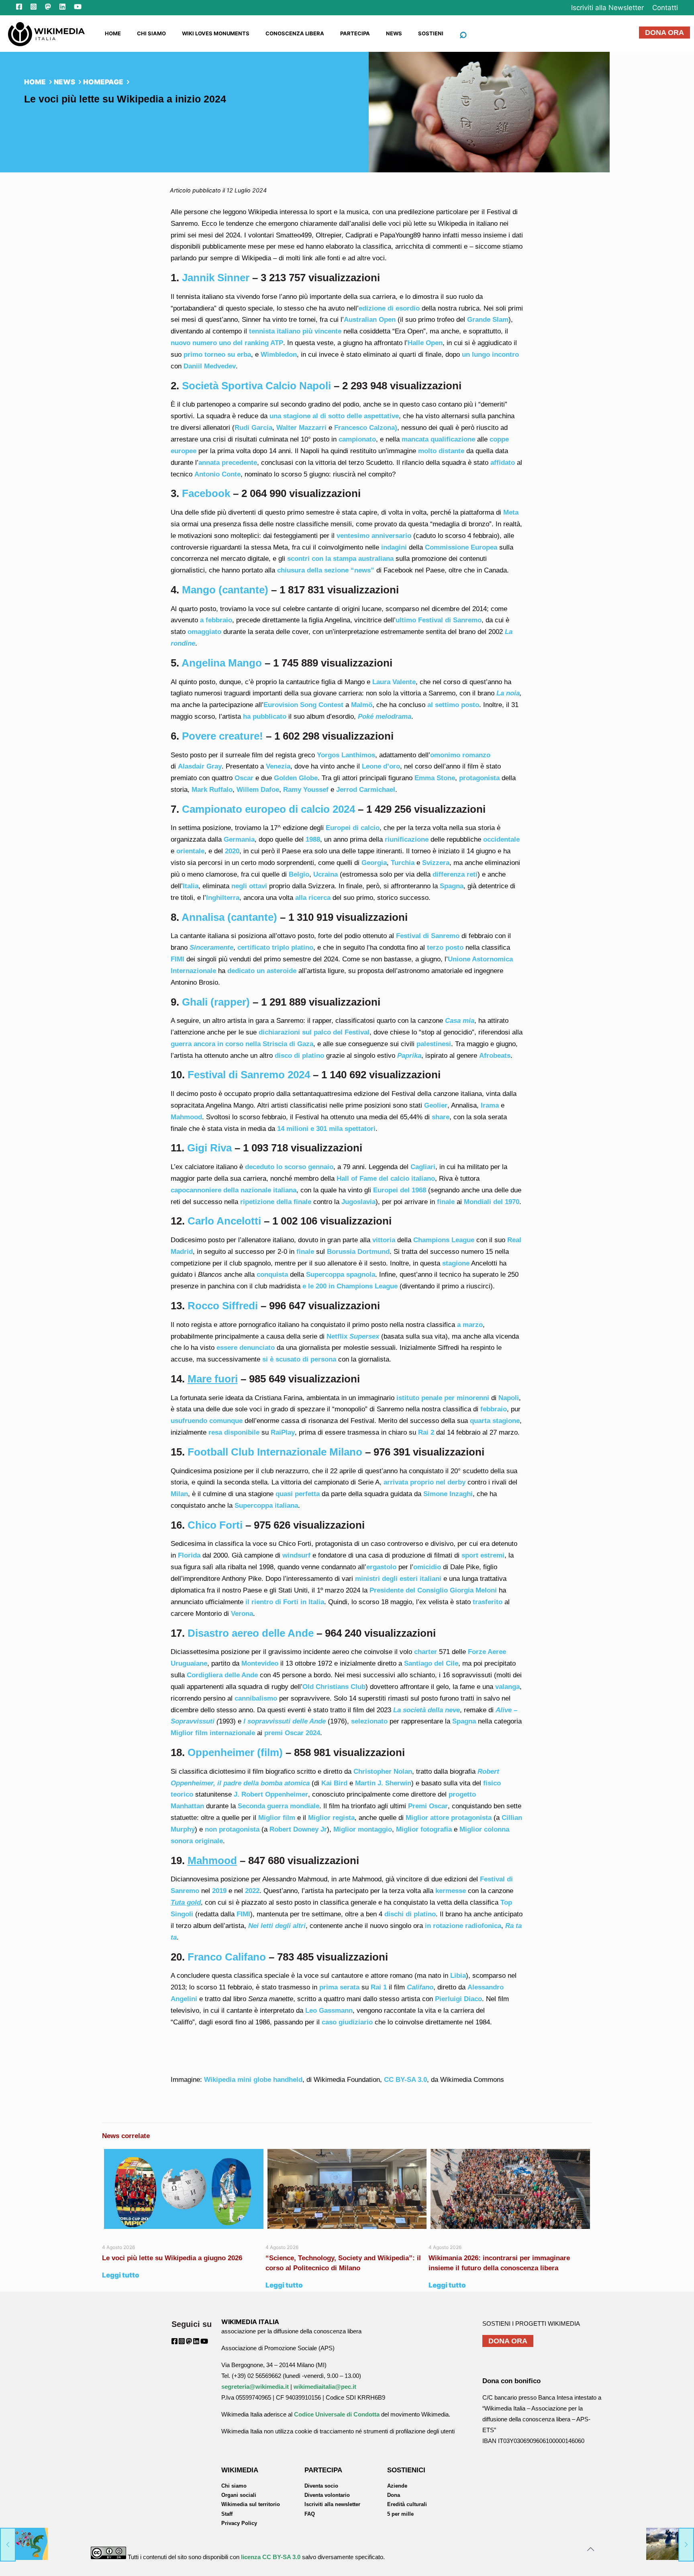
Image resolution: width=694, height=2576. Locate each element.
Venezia (278, 766)
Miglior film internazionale (213, 1733)
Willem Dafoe (258, 790)
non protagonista (232, 1829)
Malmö (362, 705)
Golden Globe (296, 778)
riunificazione (407, 839)
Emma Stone (435, 778)
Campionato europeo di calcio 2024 (268, 809)
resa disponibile (234, 1432)
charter (426, 1652)
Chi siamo (234, 2486)
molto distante (441, 451)
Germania (239, 839)
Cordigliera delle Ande (222, 1675)
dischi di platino (410, 1914)
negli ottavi (250, 886)
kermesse (451, 1891)
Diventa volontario (327, 2495)
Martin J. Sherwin (383, 1783)
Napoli (509, 1398)
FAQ (310, 2514)
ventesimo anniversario (374, 536)
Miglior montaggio (363, 1829)
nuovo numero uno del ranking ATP (227, 343)
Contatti (665, 8)
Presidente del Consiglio (409, 1590)
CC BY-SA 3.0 (405, 2080)
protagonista (479, 778)
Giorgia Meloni (473, 1590)
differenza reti (455, 874)
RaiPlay (283, 1432)
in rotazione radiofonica (463, 1926)
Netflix (337, 1336)
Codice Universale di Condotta (337, 2414)
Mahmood (186, 1117)
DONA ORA (664, 33)
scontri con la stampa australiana (340, 559)
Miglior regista (331, 1818)
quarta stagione (495, 1421)
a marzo (470, 1325)
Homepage (103, 82)
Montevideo (260, 1663)
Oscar (244, 778)
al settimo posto (453, 705)
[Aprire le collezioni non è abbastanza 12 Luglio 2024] (670, 2544)
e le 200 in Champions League (350, 1286)
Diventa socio (321, 2486)
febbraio (494, 1409)
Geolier (436, 1105)
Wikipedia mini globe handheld (253, 2080)
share (441, 1117)
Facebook (206, 493)
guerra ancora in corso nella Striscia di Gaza (242, 1044)
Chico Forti (215, 1525)
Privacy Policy (239, 2523)
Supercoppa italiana (266, 1506)
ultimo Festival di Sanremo (439, 620)
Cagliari (423, 1167)
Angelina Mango (222, 663)
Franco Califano (227, 1957)
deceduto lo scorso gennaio (289, 1167)
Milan (179, 1494)
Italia (191, 886)
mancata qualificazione (438, 439)
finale (446, 1202)
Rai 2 (426, 1432)
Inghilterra (223, 898)
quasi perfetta (298, 1494)
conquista (272, 1275)
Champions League (445, 1240)
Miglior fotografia (423, 1829)
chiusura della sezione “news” (326, 570)
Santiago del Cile (431, 1663)
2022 (252, 1891)
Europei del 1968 (400, 1190)
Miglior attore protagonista (449, 1818)
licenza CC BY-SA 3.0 (271, 2557)
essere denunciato (246, 1348)
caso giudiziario (347, 2022)
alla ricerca (313, 898)
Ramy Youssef (306, 790)
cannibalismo (256, 1698)
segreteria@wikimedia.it (255, 2387)
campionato (357, 439)
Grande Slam (488, 320)
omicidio (427, 1567)
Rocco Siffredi (223, 1306)
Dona (394, 2495)
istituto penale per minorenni (443, 1398)
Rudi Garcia (253, 428)
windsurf (296, 1555)
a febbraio (216, 620)
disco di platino (299, 1056)
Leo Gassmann (329, 2011)
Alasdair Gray (200, 766)
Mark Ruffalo (212, 790)
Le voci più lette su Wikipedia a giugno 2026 (173, 2258)
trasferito (488, 1602)
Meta (511, 512)
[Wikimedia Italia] (46, 33)
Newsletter (607, 8)
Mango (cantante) (225, 590)
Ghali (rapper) (216, 1002)
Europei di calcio (353, 828)
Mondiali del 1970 (492, 1202)
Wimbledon (279, 355)
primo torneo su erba (217, 355)
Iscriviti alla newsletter (332, 2504)
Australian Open (370, 320)
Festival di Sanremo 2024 (249, 1075)
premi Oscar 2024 (292, 1733)
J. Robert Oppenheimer (271, 1794)
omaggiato (204, 632)
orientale (189, 851)
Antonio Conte (217, 474)
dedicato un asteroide (262, 971)
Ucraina (326, 874)
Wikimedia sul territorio (251, 2504)
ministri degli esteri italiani (398, 1579)
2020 (232, 851)
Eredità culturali (407, 2504)
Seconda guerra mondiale (279, 1806)
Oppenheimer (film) (235, 1752)
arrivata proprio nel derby (425, 1482)
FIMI (178, 959)
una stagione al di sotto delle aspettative (334, 416)
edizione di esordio (389, 308)
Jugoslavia (358, 1202)
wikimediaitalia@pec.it (325, 2387)
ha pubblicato (265, 717)
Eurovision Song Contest (303, 705)
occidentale (501, 839)
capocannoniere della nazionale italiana (234, 1190)
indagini (394, 547)
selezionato (369, 1721)
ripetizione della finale (276, 1202)
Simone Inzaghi (448, 1494)
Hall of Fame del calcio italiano (386, 1179)
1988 (313, 839)
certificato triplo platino (275, 948)
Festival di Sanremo (428, 936)
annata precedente (228, 463)
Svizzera (436, 863)
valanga (507, 1687)
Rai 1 (379, 1987)
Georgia (374, 863)
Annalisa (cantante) (229, 917)
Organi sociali (239, 2495)
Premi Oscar (428, 1806)
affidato (503, 463)
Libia (458, 1976)
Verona (242, 1614)
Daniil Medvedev (210, 366)
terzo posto (445, 948)
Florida (189, 1555)
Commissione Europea (461, 547)
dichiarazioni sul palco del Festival (314, 1032)
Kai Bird (334, 1783)
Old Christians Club (334, 1687)
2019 (219, 1891)
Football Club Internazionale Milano (275, 1452)
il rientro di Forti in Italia (285, 1602)
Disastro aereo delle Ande (251, 1633)
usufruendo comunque (207, 1421)
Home (35, 82)
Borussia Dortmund (358, 1252)
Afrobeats (495, 1056)
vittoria (385, 1240)
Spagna (452, 886)
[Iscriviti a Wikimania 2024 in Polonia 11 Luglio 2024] (24, 2544)
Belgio (299, 874)
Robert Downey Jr (298, 1829)
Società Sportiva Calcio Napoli (256, 386)
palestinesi (434, 1044)
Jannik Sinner (216, 278)
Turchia (403, 863)
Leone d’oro (381, 766)
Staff (227, 2514)
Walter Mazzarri (301, 428)
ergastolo (381, 1567)
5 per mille (400, 2514)
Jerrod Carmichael (366, 790)
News (64, 82)
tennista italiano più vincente (295, 331)
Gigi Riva (209, 1148)
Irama (490, 1105)
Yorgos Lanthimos (346, 755)
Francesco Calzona (364, 428)
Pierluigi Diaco (458, 1999)
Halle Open (425, 343)
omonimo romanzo (460, 755)
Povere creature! (222, 736)
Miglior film (277, 1818)
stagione (456, 1263)
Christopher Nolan (383, 1772)
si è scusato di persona (299, 1359)
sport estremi (483, 1555)
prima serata (339, 1987)
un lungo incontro (490, 355)
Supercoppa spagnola (341, 1275)
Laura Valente (394, 682)
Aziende (397, 2486)
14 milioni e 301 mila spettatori (326, 1129)
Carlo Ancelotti (224, 1221)
